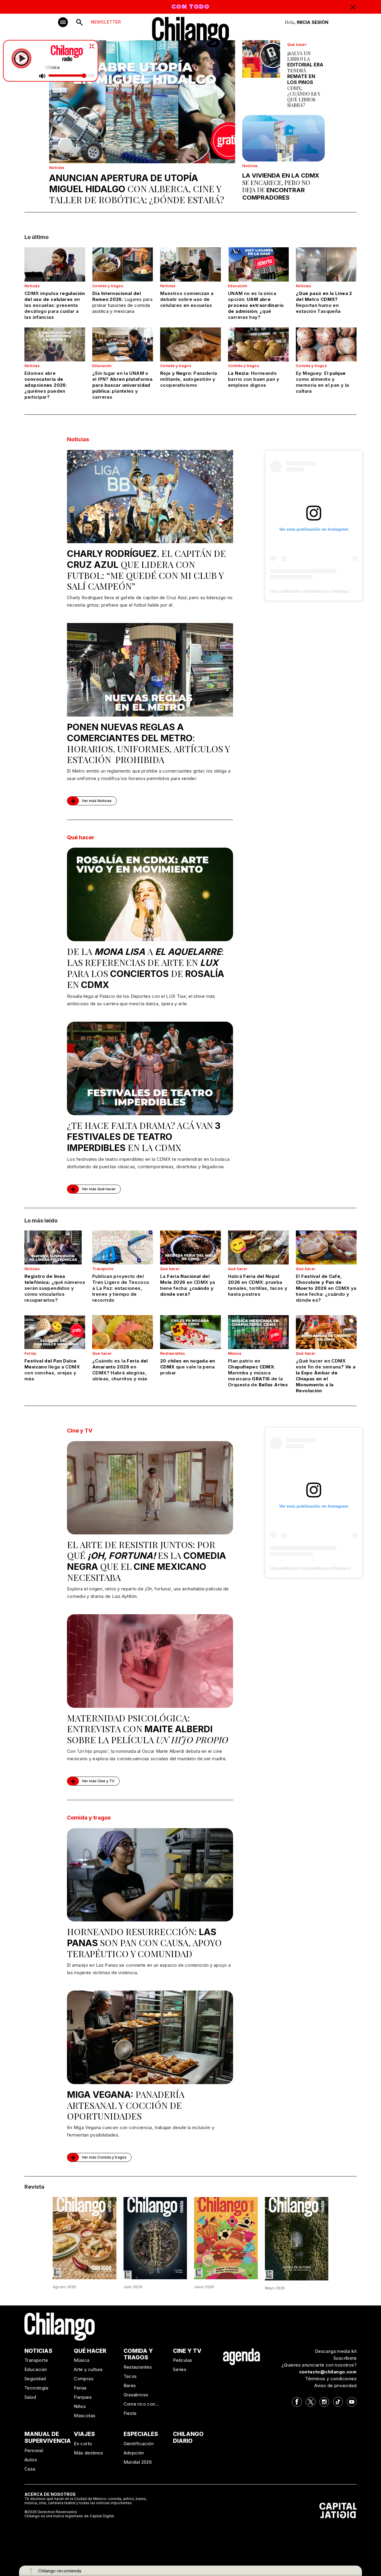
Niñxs (80, 2406)
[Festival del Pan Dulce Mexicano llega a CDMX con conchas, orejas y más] (55, 1332)
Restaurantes (173, 1353)
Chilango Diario (188, 2437)
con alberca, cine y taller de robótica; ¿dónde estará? (137, 189)
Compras (84, 2379)
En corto (83, 2444)
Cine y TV (80, 1431)
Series (180, 2369)
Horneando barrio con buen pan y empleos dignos (254, 379)
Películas (183, 2360)
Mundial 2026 (138, 2462)
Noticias (57, 168)
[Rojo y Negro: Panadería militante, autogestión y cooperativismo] (190, 344)
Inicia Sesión (313, 22)
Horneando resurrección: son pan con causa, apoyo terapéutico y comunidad (144, 1943)
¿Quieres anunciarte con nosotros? (319, 2365)
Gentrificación (139, 2444)
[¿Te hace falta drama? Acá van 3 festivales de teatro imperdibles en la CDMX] (150, 1068)
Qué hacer (297, 45)
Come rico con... (141, 2404)
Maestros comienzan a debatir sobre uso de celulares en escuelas (187, 299)
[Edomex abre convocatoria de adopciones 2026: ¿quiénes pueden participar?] (55, 344)
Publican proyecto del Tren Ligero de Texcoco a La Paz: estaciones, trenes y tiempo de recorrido (121, 1288)
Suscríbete (345, 2358)
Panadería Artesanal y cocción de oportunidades (126, 2105)
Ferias (30, 1353)
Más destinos (88, 2453)
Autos (31, 2460)
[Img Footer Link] (242, 2356)
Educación (238, 286)
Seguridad (35, 2379)
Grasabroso (136, 2395)
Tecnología (36, 2388)
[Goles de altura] (297, 2238)
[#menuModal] (63, 22)
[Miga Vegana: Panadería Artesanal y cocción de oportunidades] (150, 2037)
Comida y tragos (108, 286)
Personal (34, 2450)
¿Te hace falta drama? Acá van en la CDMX (144, 1136)
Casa (30, 2469)
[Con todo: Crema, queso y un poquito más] (85, 2238)
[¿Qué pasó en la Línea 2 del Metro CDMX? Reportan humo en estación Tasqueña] (326, 264)
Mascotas (85, 2416)
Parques (83, 2397)
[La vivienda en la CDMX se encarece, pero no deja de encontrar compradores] (284, 138)
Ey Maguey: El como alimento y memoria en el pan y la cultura (322, 382)
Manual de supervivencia (48, 2437)
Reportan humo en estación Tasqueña (324, 302)
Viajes (84, 2434)
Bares (130, 2385)
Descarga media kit (336, 2351)
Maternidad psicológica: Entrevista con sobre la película (148, 1729)
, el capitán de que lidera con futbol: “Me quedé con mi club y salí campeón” (146, 570)
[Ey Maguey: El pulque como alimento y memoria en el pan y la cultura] (326, 344)
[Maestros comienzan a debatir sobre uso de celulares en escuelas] (190, 264)
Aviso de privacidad (335, 2385)
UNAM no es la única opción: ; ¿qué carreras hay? (256, 305)
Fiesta (130, 2413)
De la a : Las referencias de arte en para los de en (146, 968)
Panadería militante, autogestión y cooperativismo (189, 379)
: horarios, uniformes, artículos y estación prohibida (148, 744)
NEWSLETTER (106, 22)
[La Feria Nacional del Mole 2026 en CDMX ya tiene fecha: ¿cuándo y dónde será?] (190, 1247)
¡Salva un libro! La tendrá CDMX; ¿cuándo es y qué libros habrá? (305, 79)
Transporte (103, 1269)
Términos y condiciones (331, 2379)
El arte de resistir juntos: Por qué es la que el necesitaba (146, 1561)
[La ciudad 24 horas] (155, 2238)
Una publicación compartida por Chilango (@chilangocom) (325, 591)
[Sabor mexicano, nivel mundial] (226, 2238)
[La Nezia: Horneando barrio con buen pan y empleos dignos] (258, 344)
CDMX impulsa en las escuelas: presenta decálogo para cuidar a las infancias (55, 305)
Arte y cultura (88, 2369)
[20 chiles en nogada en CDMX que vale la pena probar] (190, 1332)
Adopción (134, 2453)
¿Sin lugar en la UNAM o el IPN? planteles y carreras (122, 385)
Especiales (141, 2434)
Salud (30, 2397)
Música (235, 1353)
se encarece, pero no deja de (281, 187)
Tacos (130, 2376)
